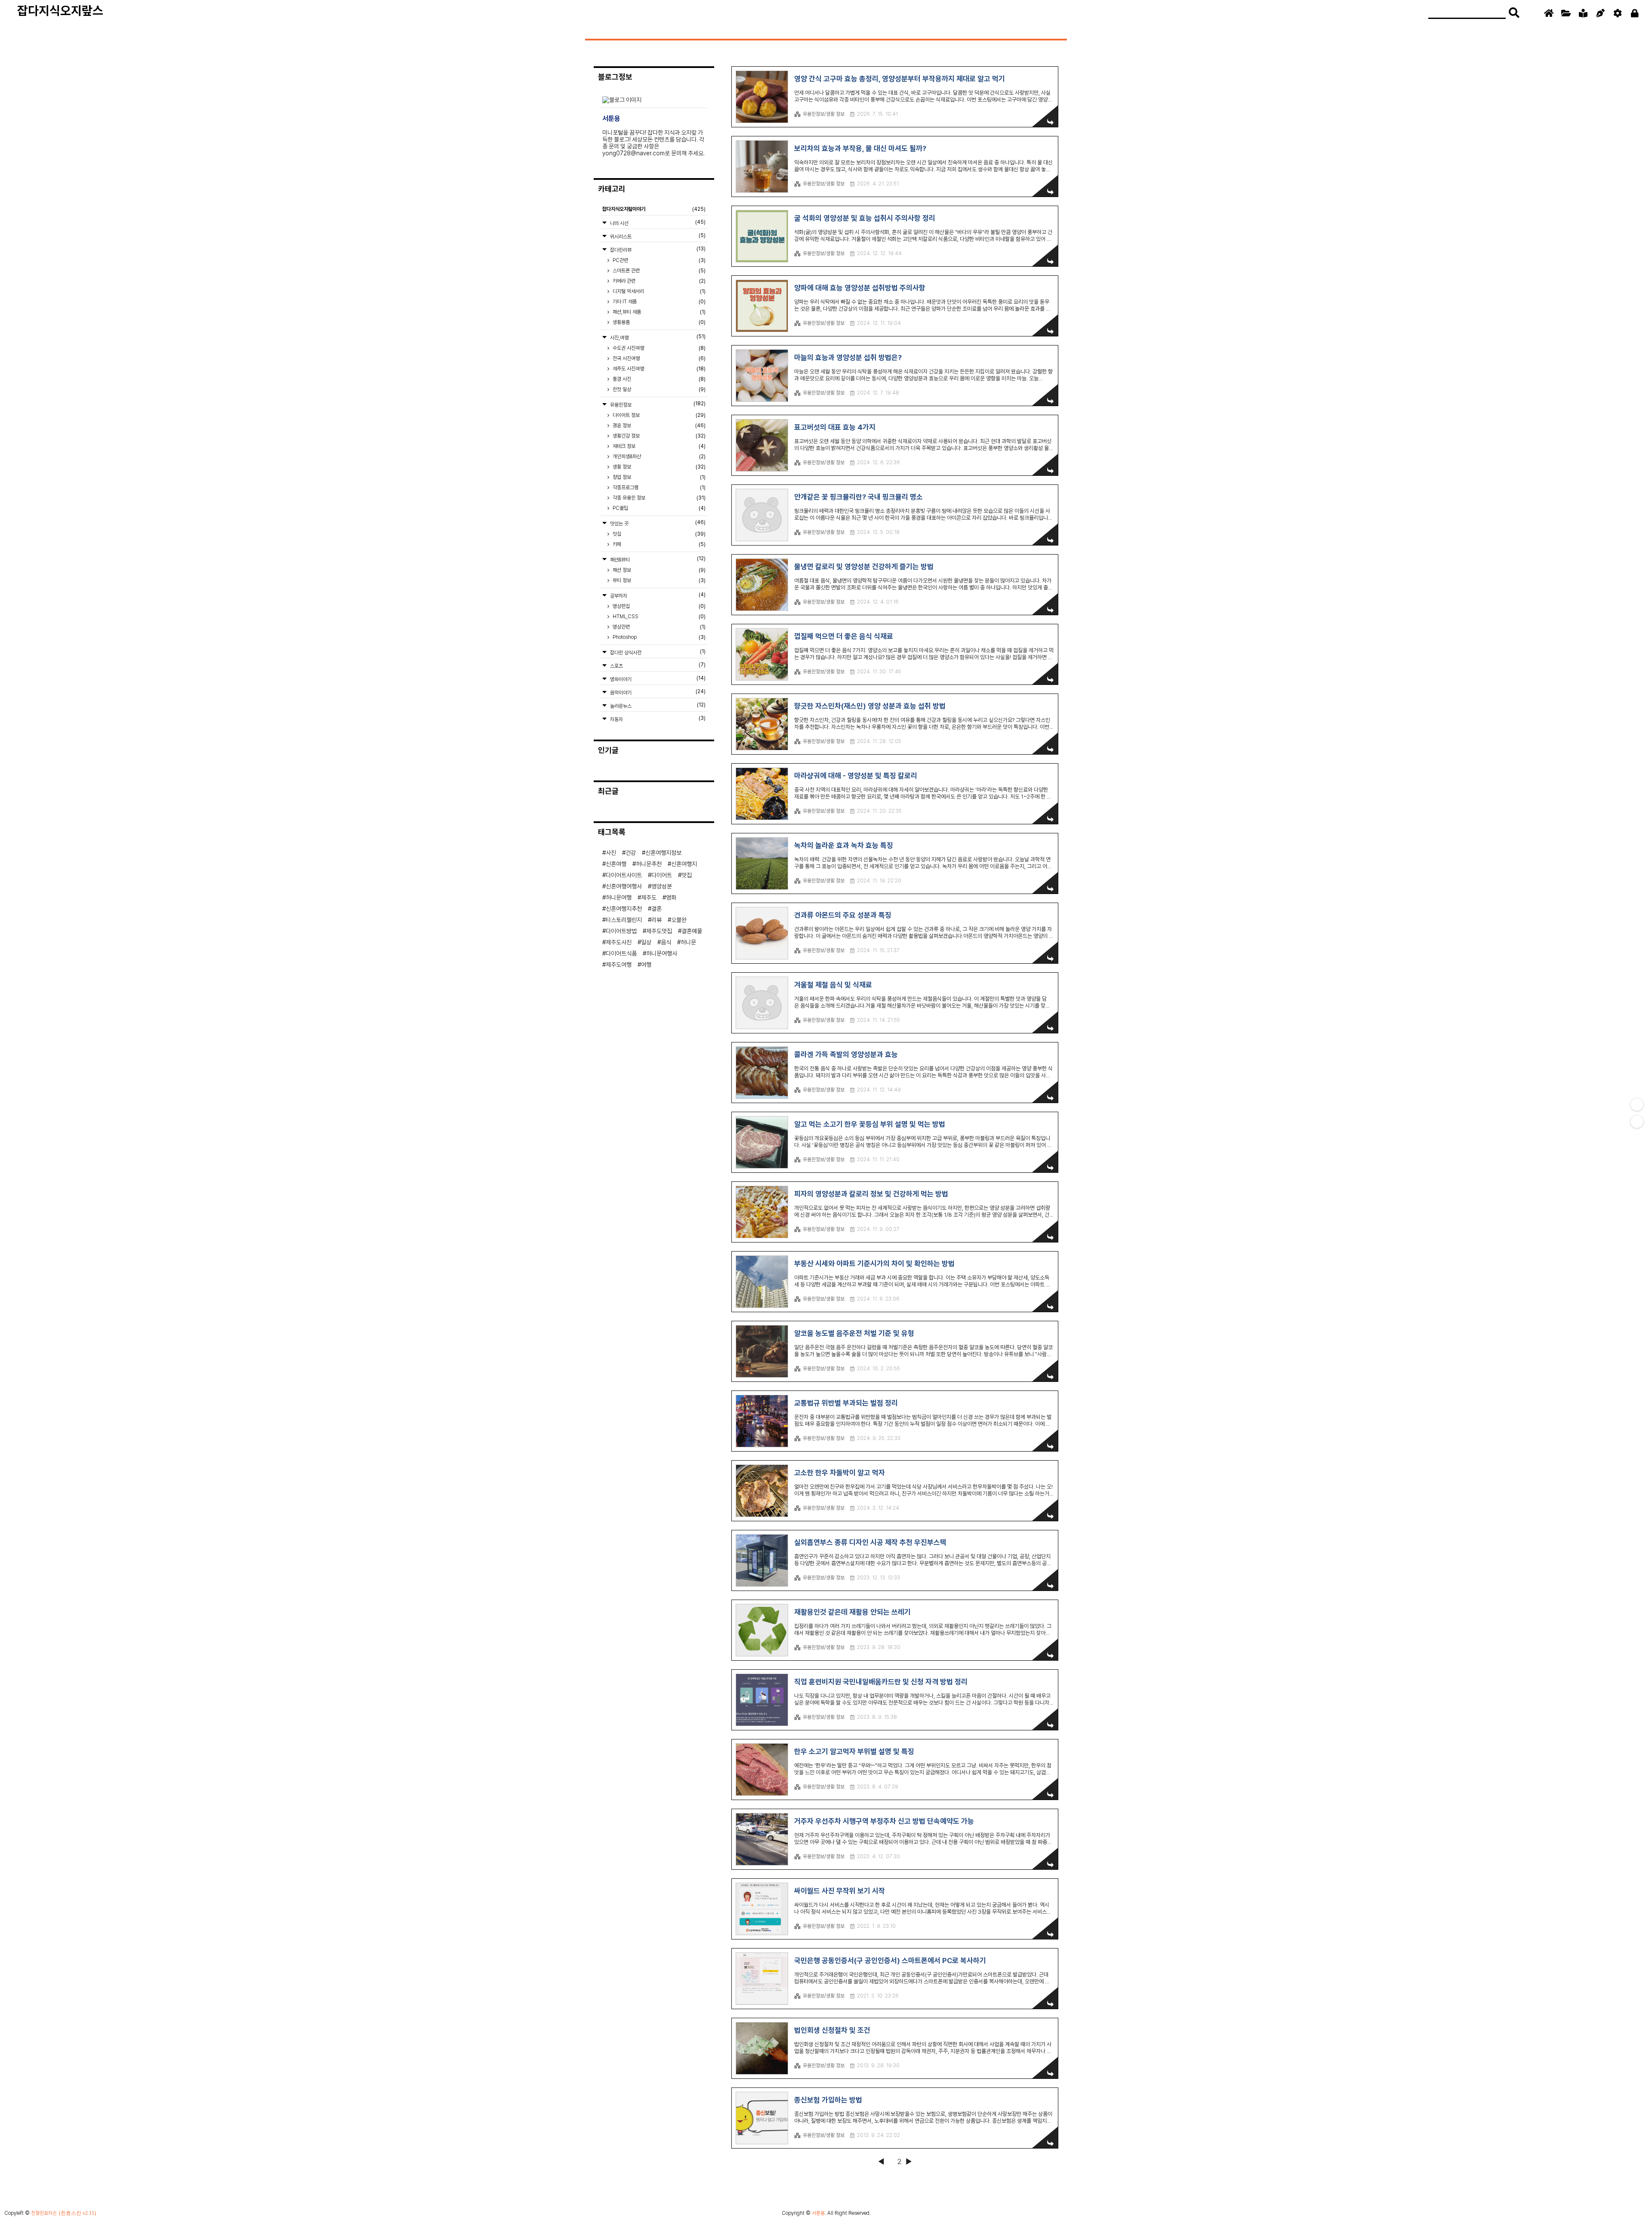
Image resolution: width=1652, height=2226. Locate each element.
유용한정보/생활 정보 (824, 114)
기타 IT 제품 (658, 302)
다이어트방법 (621, 931)
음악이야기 (657, 692)
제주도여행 (619, 965)
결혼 (656, 909)
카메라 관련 (658, 281)
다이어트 (662, 875)
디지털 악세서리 (658, 291)
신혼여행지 (684, 864)
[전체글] (1566, 13)
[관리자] (1618, 13)
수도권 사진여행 (658, 348)
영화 (671, 897)
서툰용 (818, 2213)
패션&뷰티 (657, 559)
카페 (658, 544)
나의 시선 (657, 223)
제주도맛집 (659, 931)
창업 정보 (658, 477)
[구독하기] (1637, 1122)
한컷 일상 (658, 389)
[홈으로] (1549, 13)
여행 (646, 965)
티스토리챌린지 (624, 920)
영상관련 (658, 627)
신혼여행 (616, 864)
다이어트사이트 (624, 875)
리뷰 (656, 920)
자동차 (657, 719)
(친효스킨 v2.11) (77, 2213)
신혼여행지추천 (624, 909)
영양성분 (662, 886)
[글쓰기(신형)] (1600, 13)
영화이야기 (657, 679)
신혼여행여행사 (624, 886)
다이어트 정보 (658, 415)
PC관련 (658, 260)
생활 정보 (658, 467)
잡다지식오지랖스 (60, 11)
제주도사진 (619, 942)
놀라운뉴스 (657, 705)
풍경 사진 (658, 379)
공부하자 (657, 595)
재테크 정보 (658, 446)
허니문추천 (649, 864)
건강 (631, 853)
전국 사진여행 (658, 358)
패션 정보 (658, 570)
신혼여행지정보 (663, 853)
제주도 (649, 897)
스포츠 (657, 665)
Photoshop (658, 637)
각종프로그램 (658, 487)
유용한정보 (657, 404)
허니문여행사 (662, 953)
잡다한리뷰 (657, 249)
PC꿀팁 (658, 508)
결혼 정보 (658, 425)
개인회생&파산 (658, 456)
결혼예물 (692, 931)
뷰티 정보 (658, 580)
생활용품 (658, 322)
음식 (666, 942)
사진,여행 (657, 337)
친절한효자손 (44, 2213)
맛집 (658, 534)
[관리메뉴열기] (1637, 1104)
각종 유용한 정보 (658, 498)
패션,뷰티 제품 (658, 312)
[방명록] (1583, 13)
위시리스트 (657, 236)
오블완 (679, 920)
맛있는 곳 (657, 523)
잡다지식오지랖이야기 (654, 209)
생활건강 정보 (658, 436)
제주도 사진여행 (658, 369)
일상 (646, 942)
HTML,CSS (658, 617)
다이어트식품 (621, 953)
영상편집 (658, 606)
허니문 (688, 942)
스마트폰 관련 (658, 271)
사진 (611, 853)
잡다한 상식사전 (657, 652)
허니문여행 (619, 897)
